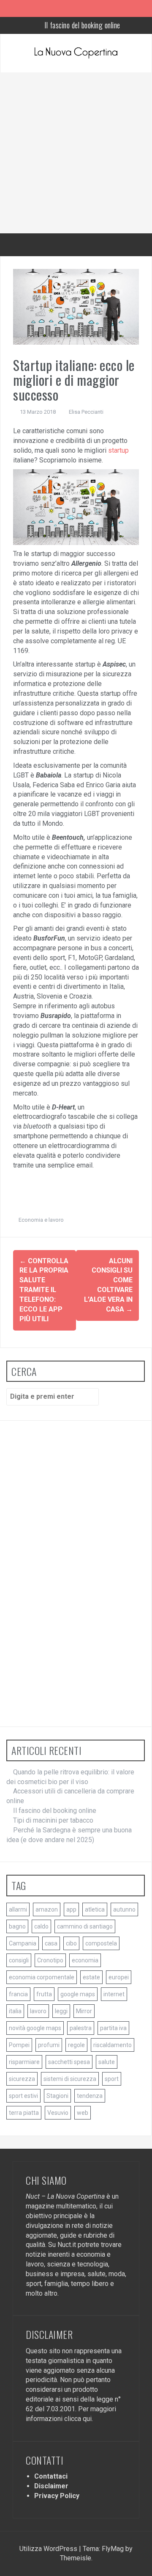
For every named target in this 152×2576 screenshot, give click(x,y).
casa (51, 1943)
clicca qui (78, 2419)
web (83, 2113)
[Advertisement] (76, 153)
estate (91, 1977)
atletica (95, 1909)
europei (119, 1977)
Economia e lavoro (41, 1220)
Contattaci (51, 2476)
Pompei (19, 2045)
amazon (47, 1909)
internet (114, 1994)
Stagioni (57, 2096)
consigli (19, 1960)
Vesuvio (58, 2113)
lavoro (38, 2011)
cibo (71, 1943)
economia (85, 1960)
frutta (44, 1994)
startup (118, 450)
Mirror (84, 2011)
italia (15, 2011)
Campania (23, 1943)
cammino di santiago (85, 1926)
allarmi (18, 1909)
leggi (61, 2011)
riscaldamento (113, 2045)
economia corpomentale (42, 1977)
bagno (17, 1926)
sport (112, 2079)
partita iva (113, 2028)
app (71, 1909)
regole (76, 2045)
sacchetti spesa (69, 2062)
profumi (49, 2045)
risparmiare (24, 2062)
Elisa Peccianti (86, 412)
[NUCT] (76, 53)
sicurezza (22, 2079)
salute (107, 2062)
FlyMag (113, 2549)
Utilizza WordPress (49, 2549)
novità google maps (35, 2028)
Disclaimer (51, 2486)
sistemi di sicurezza (70, 2079)
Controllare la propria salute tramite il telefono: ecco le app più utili (44, 1290)
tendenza (90, 2096)
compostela (101, 1943)
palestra (81, 2028)
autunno (124, 1909)
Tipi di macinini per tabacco (82, 27)
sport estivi (23, 2096)
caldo (41, 1926)
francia (18, 1994)
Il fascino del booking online (55, 1811)
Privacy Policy (57, 2496)
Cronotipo (50, 1960)
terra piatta (24, 2113)
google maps (78, 1994)
